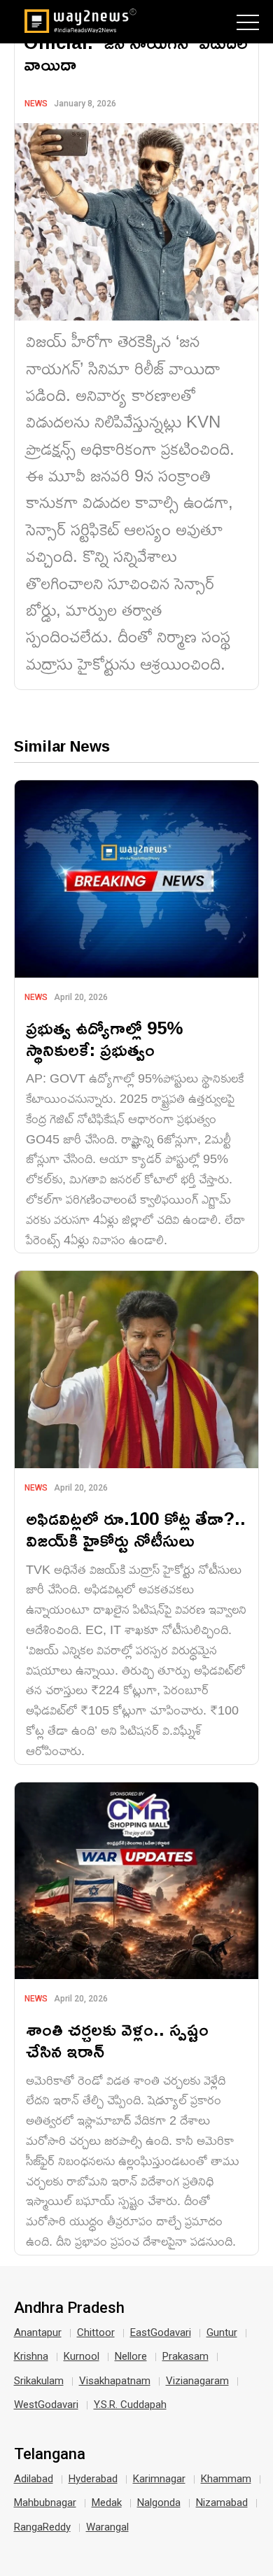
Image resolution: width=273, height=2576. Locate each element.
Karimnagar (159, 2479)
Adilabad (34, 2479)
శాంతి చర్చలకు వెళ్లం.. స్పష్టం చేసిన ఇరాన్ (117, 2040)
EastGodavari (161, 2332)
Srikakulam (39, 2381)
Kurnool (82, 2356)
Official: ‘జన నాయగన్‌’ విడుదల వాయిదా (136, 53)
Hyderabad (93, 2479)
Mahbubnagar (45, 2503)
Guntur (222, 2332)
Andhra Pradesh (69, 2308)
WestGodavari (46, 2405)
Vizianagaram (197, 2381)
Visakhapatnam (115, 2381)
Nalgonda (159, 2503)
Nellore (131, 2356)
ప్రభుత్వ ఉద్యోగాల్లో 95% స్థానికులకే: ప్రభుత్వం (105, 1039)
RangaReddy (42, 2527)
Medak (107, 2503)
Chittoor (96, 2332)
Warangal (107, 2527)
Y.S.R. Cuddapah (130, 2405)
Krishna (31, 2356)
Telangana (50, 2454)
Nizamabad (222, 2503)
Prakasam (185, 2356)
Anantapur (38, 2332)
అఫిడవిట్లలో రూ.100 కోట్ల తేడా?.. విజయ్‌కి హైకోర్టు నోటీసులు (136, 1529)
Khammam (226, 2479)
